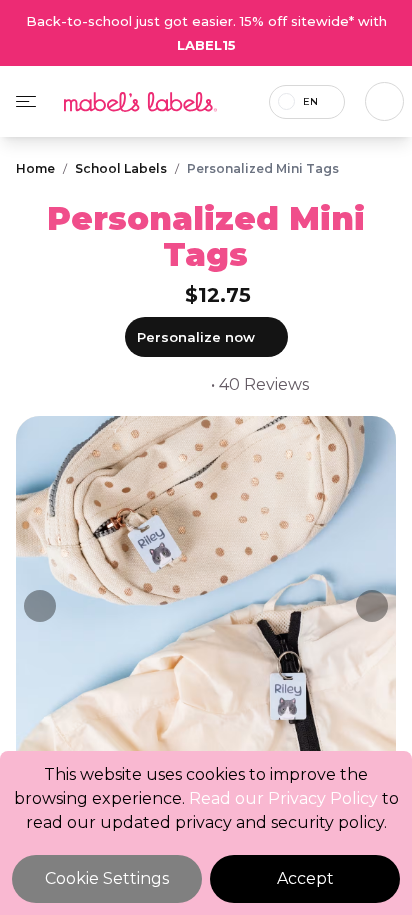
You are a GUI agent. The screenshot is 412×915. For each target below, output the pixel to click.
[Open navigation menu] (26, 101)
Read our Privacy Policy (283, 798)
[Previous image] (40, 606)
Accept (305, 878)
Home (35, 168)
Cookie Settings (107, 878)
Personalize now (196, 337)
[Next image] (372, 606)
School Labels (121, 168)
